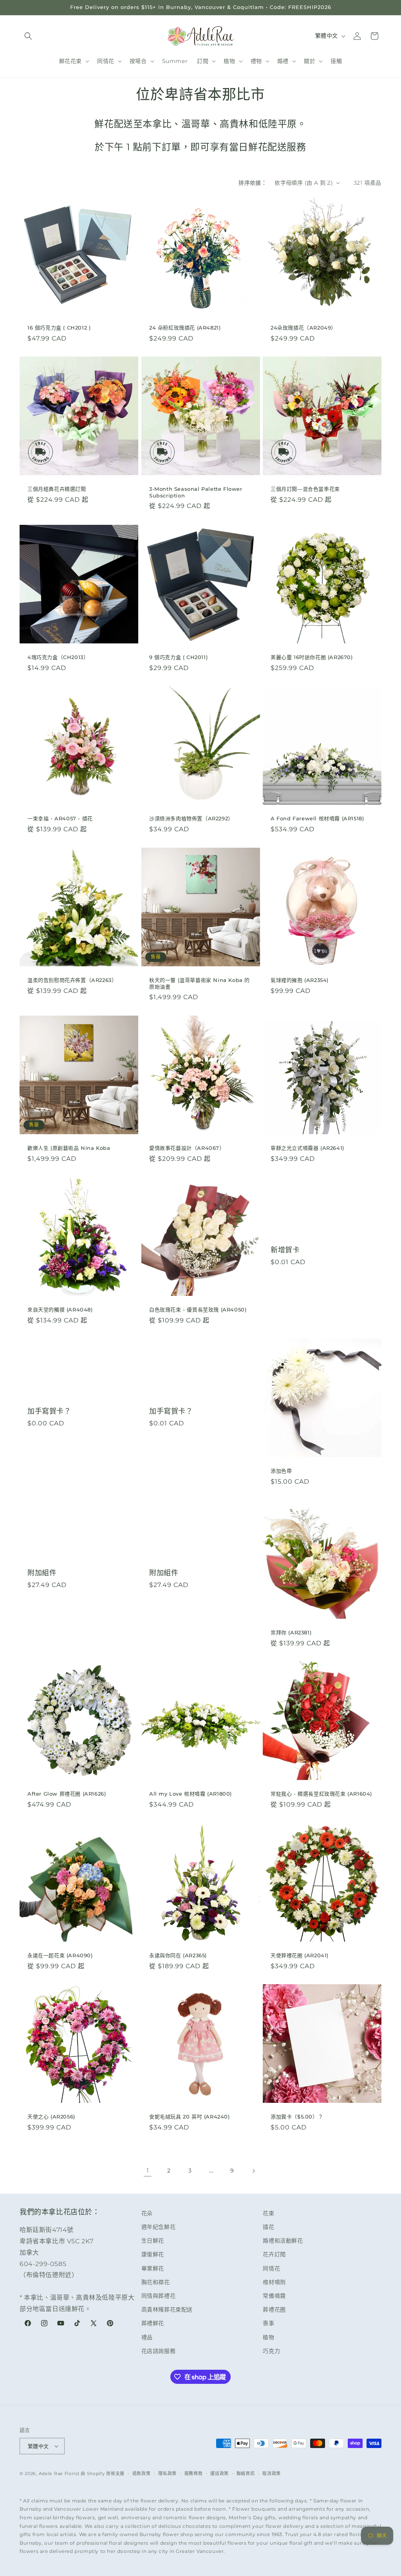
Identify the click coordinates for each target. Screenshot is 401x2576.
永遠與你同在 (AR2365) (178, 1955)
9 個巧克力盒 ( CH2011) (178, 657)
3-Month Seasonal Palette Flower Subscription (196, 492)
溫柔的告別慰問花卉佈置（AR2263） (72, 980)
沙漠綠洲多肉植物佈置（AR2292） (191, 818)
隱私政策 (167, 2473)
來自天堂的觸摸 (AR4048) (60, 1309)
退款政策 (142, 2473)
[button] (28, 36)
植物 (268, 2337)
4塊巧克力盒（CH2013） (58, 657)
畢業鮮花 (153, 2268)
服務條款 (194, 2473)
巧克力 (271, 2351)
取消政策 (272, 2473)
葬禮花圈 (274, 2309)
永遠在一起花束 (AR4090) (60, 1955)
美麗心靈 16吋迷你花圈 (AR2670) (312, 657)
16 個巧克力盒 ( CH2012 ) (59, 328)
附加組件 (42, 1573)
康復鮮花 (153, 2254)
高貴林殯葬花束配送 (167, 2309)
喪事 (268, 2323)
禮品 (147, 2337)
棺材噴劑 (274, 2282)
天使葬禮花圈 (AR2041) (300, 1955)
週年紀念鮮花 (159, 2227)
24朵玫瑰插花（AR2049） (303, 328)
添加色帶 (281, 1471)
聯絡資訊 (246, 2473)
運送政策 (219, 2473)
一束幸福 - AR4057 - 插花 (60, 818)
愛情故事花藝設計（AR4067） (187, 1148)
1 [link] (148, 2170)
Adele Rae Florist (59, 2473)
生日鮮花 (153, 2241)
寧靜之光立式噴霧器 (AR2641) (307, 1148)
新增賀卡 (285, 1250)
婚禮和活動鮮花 (283, 2241)
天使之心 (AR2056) (51, 2117)
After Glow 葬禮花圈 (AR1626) (67, 1794)
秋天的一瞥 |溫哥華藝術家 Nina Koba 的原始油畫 (200, 983)
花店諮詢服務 (159, 2351)
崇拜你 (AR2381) (291, 1632)
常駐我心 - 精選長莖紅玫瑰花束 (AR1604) (321, 1794)
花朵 (147, 2213)
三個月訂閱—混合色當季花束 (305, 489)
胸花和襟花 (156, 2282)
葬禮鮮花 (153, 2323)
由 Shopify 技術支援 (103, 2473)
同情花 (271, 2268)
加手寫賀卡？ (49, 1411)
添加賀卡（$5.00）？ (297, 2117)
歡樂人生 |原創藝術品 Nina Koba (69, 1148)
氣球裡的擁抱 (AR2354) (300, 980)
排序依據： (253, 183)
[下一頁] (253, 2171)
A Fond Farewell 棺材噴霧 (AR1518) (317, 818)
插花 (268, 2227)
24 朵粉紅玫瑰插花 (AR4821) (185, 328)
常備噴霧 (274, 2296)
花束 (268, 2213)
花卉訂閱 (274, 2254)
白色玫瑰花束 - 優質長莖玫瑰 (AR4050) (198, 1309)
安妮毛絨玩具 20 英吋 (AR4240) (190, 2117)
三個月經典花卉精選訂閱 (57, 489)
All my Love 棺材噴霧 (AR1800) (191, 1794)
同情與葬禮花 (159, 2296)
